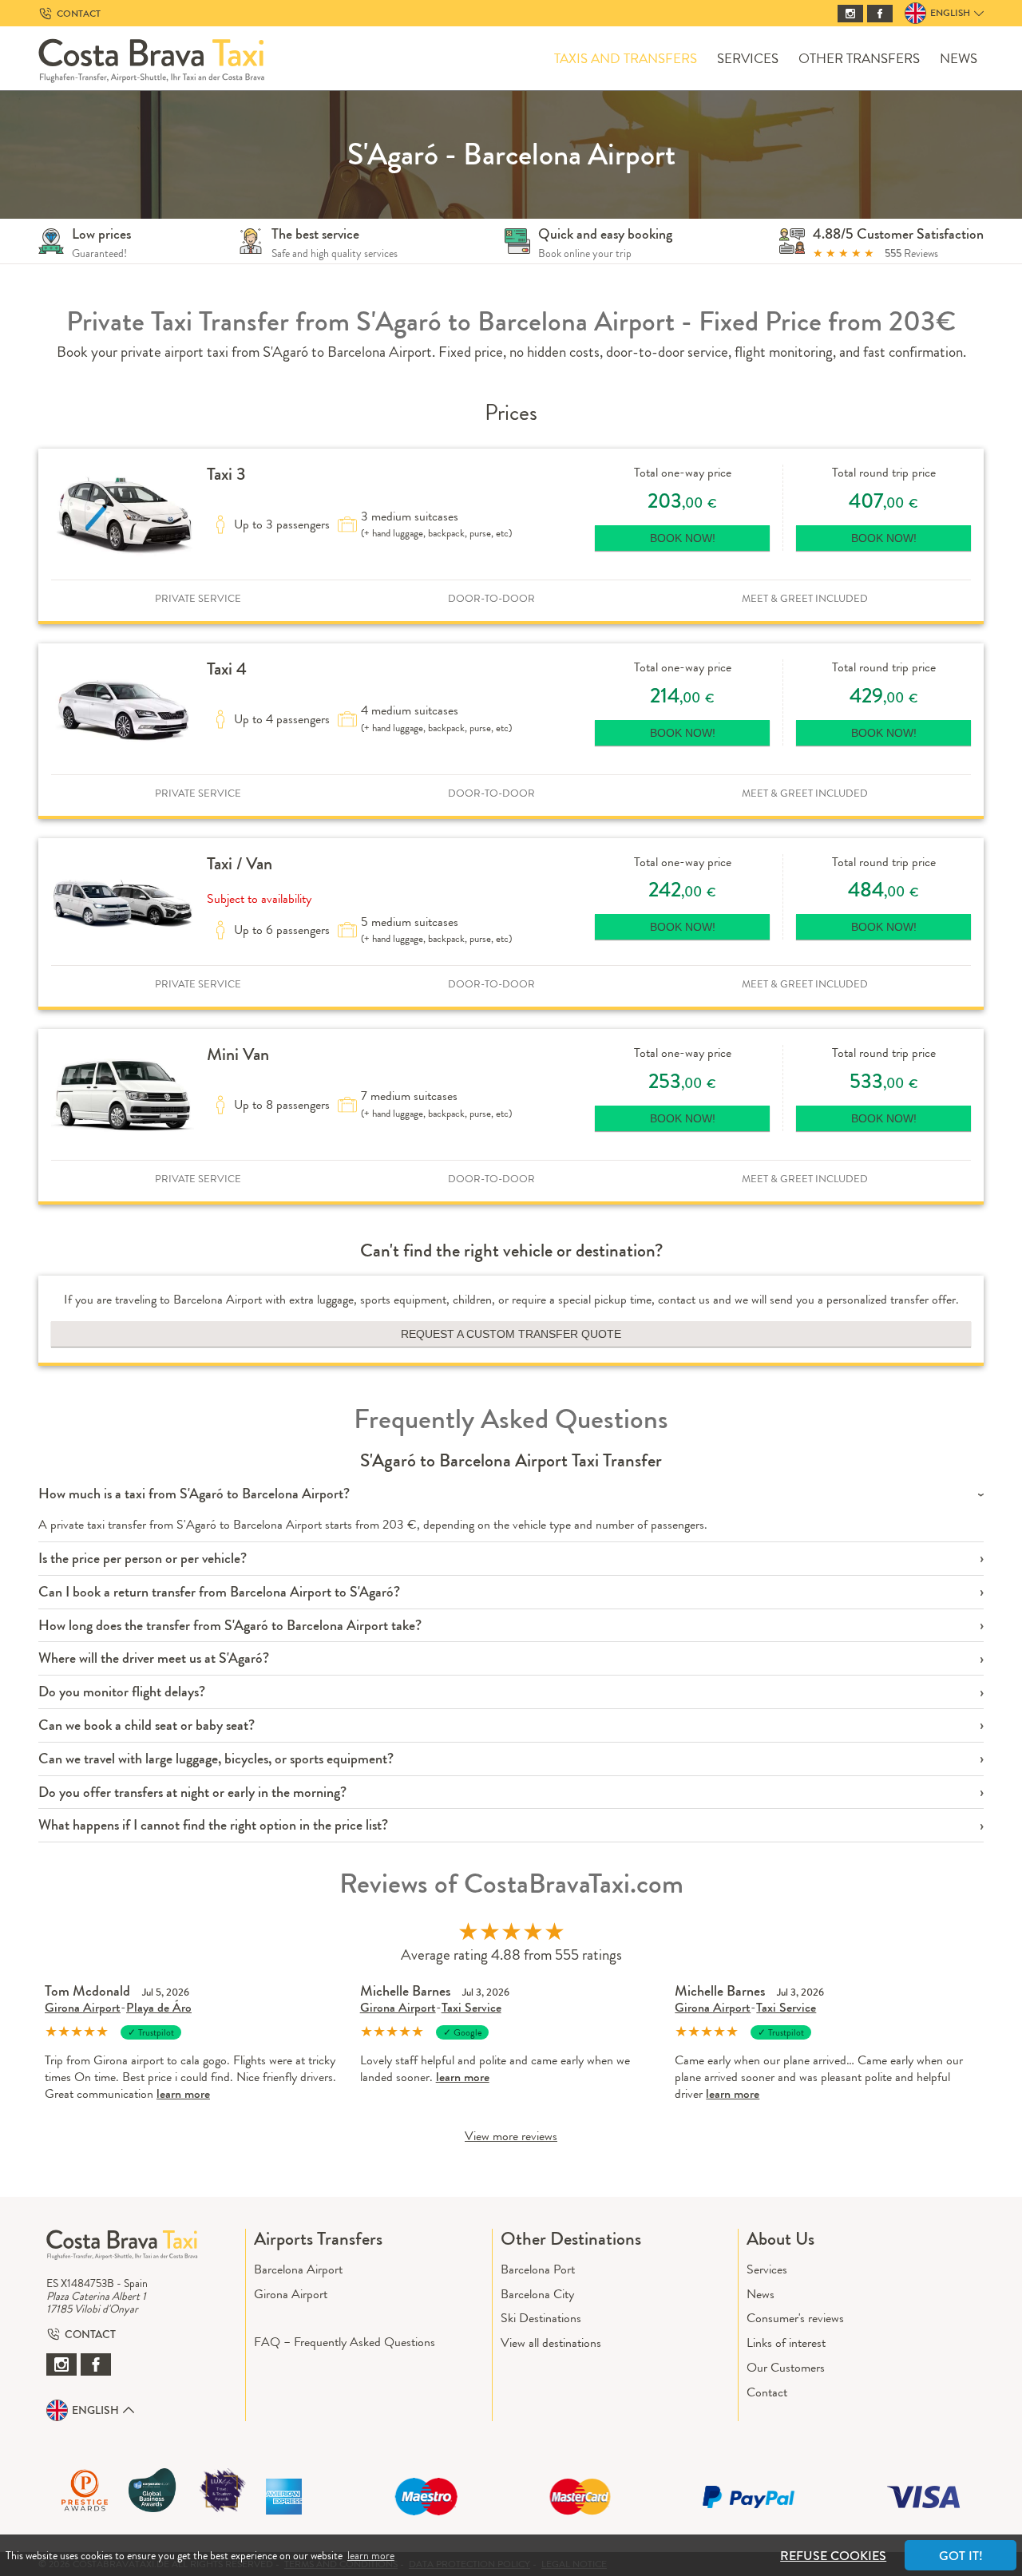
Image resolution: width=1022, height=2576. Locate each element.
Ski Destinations (541, 2318)
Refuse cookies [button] (833, 2556)
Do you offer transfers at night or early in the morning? (192, 1793)
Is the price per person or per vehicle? (143, 1559)
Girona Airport (83, 2007)
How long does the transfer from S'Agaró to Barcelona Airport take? (230, 1626)
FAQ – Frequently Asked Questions (345, 2342)
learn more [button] (371, 2555)
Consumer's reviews (795, 2318)
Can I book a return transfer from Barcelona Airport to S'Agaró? (219, 1592)
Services (748, 59)
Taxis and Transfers (626, 59)
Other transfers (859, 59)
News (959, 59)
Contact (767, 2392)
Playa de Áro (159, 2007)
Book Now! (683, 538)
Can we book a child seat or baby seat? (147, 1725)
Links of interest (786, 2343)
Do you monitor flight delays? (122, 1692)
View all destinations (551, 2343)
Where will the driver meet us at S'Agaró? (154, 1658)
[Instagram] (850, 14)
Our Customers (786, 2367)
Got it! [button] (961, 2556)
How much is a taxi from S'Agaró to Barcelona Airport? (194, 1494)
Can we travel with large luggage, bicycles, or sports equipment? (216, 1759)
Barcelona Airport (298, 2269)
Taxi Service (471, 2007)
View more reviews (511, 2136)
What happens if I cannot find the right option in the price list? (213, 1825)
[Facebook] (880, 14)
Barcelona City (537, 2294)
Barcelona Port (538, 2269)
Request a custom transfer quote (511, 1334)
